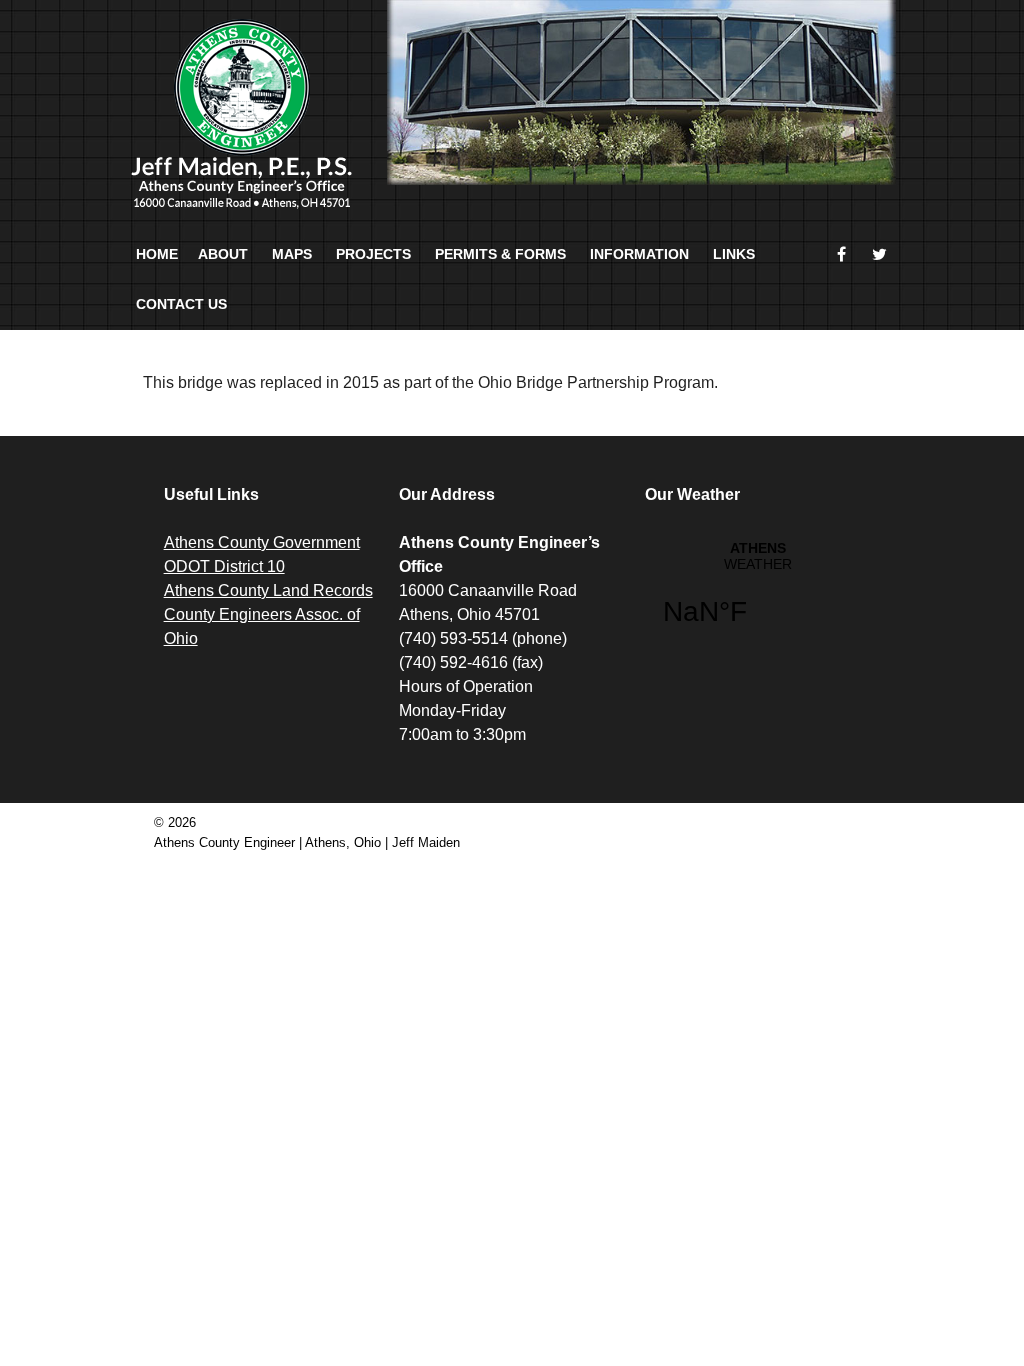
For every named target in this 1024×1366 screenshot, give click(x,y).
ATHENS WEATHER (758, 596)
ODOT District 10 (224, 566)
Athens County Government (262, 542)
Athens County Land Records (268, 590)
